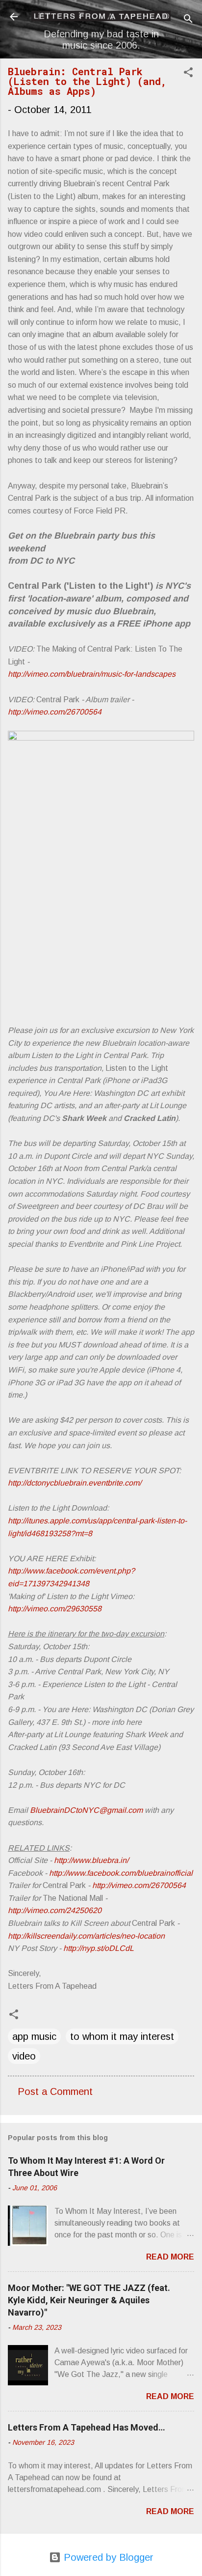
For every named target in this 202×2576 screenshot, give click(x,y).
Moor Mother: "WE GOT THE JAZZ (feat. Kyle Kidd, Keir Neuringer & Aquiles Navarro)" (89, 2300)
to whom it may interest (122, 2036)
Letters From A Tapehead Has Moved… (87, 2427)
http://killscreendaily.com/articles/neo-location (86, 1936)
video (24, 2056)
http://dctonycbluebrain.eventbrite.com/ (75, 1483)
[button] (188, 73)
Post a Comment (55, 2091)
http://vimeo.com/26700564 (55, 712)
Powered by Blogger (107, 2557)
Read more (170, 2257)
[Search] (188, 20)
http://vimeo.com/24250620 (55, 1910)
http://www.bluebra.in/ (91, 1860)
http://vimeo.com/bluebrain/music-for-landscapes (92, 674)
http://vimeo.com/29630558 (55, 1609)
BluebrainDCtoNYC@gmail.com (86, 1810)
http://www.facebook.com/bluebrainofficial (121, 1873)
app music (34, 2036)
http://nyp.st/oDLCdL (99, 1948)
